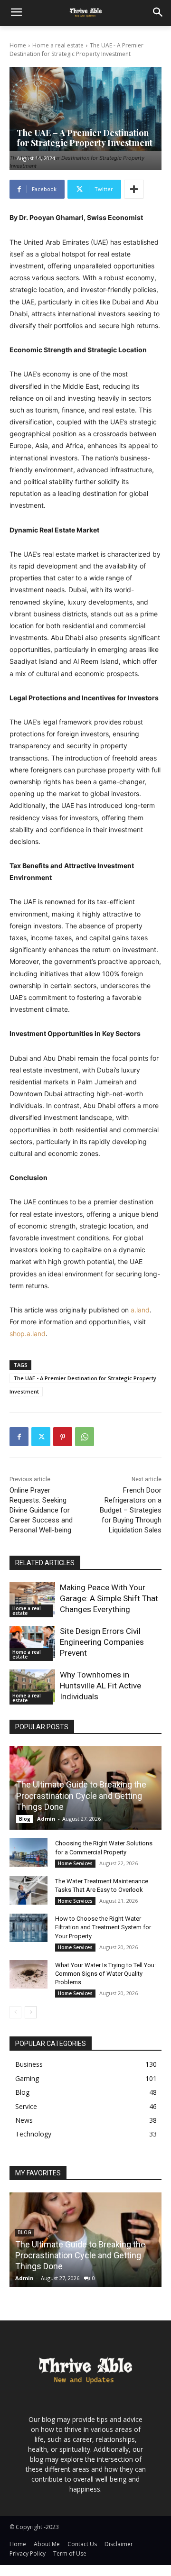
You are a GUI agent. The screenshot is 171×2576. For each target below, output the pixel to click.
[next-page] (31, 2012)
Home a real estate (58, 45)
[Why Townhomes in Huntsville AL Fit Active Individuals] (32, 1685)
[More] (134, 189)
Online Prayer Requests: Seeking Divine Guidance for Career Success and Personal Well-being (41, 1510)
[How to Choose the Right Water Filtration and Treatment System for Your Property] (28, 1928)
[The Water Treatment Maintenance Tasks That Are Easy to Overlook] (28, 1890)
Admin (46, 1819)
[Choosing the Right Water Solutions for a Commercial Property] (28, 1852)
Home (18, 45)
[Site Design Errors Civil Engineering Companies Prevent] (32, 1642)
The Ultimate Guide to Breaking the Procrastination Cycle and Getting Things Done (81, 1796)
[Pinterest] (63, 1437)
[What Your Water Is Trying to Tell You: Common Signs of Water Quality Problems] (28, 1974)
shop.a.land (28, 1334)
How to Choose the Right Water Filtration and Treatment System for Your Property (103, 1927)
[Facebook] (19, 1437)
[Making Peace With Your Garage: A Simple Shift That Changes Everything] (32, 1598)
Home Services (75, 1863)
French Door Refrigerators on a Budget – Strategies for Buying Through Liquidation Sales (131, 1510)
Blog (25, 1819)
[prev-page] (15, 2012)
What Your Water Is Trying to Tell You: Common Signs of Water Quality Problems (105, 1974)
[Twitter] (41, 1437)
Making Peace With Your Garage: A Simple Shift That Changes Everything (109, 1598)
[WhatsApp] (85, 1437)
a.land (140, 1310)
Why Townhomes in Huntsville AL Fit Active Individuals (100, 1686)
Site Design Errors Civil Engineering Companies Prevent (102, 1642)
